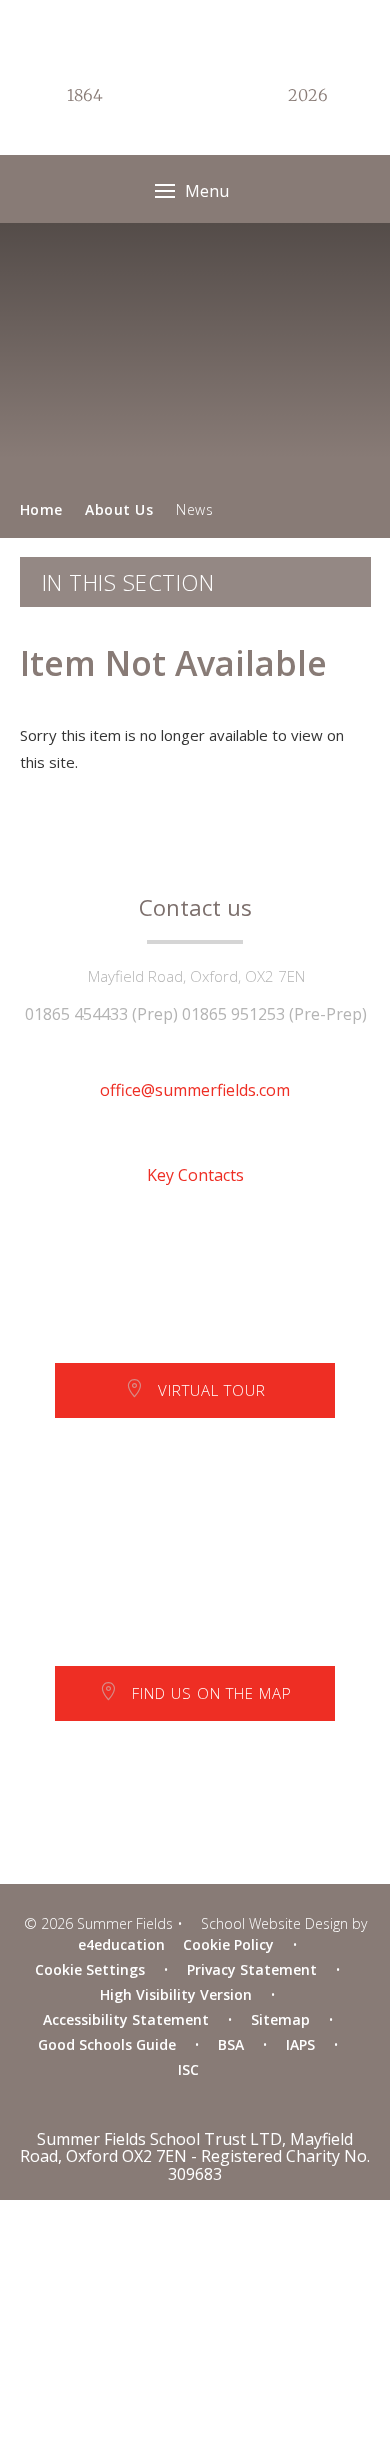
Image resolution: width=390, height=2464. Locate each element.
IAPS (300, 2044)
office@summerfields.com (195, 1090)
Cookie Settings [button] (90, 1969)
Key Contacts (195, 1175)
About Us (119, 509)
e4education (121, 1944)
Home (41, 509)
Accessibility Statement (126, 2019)
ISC (188, 2069)
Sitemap (280, 2019)
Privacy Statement (252, 1969)
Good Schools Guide (107, 2044)
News (194, 509)
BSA (231, 2044)
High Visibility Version (176, 1994)
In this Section (128, 582)
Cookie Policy (228, 1944)
